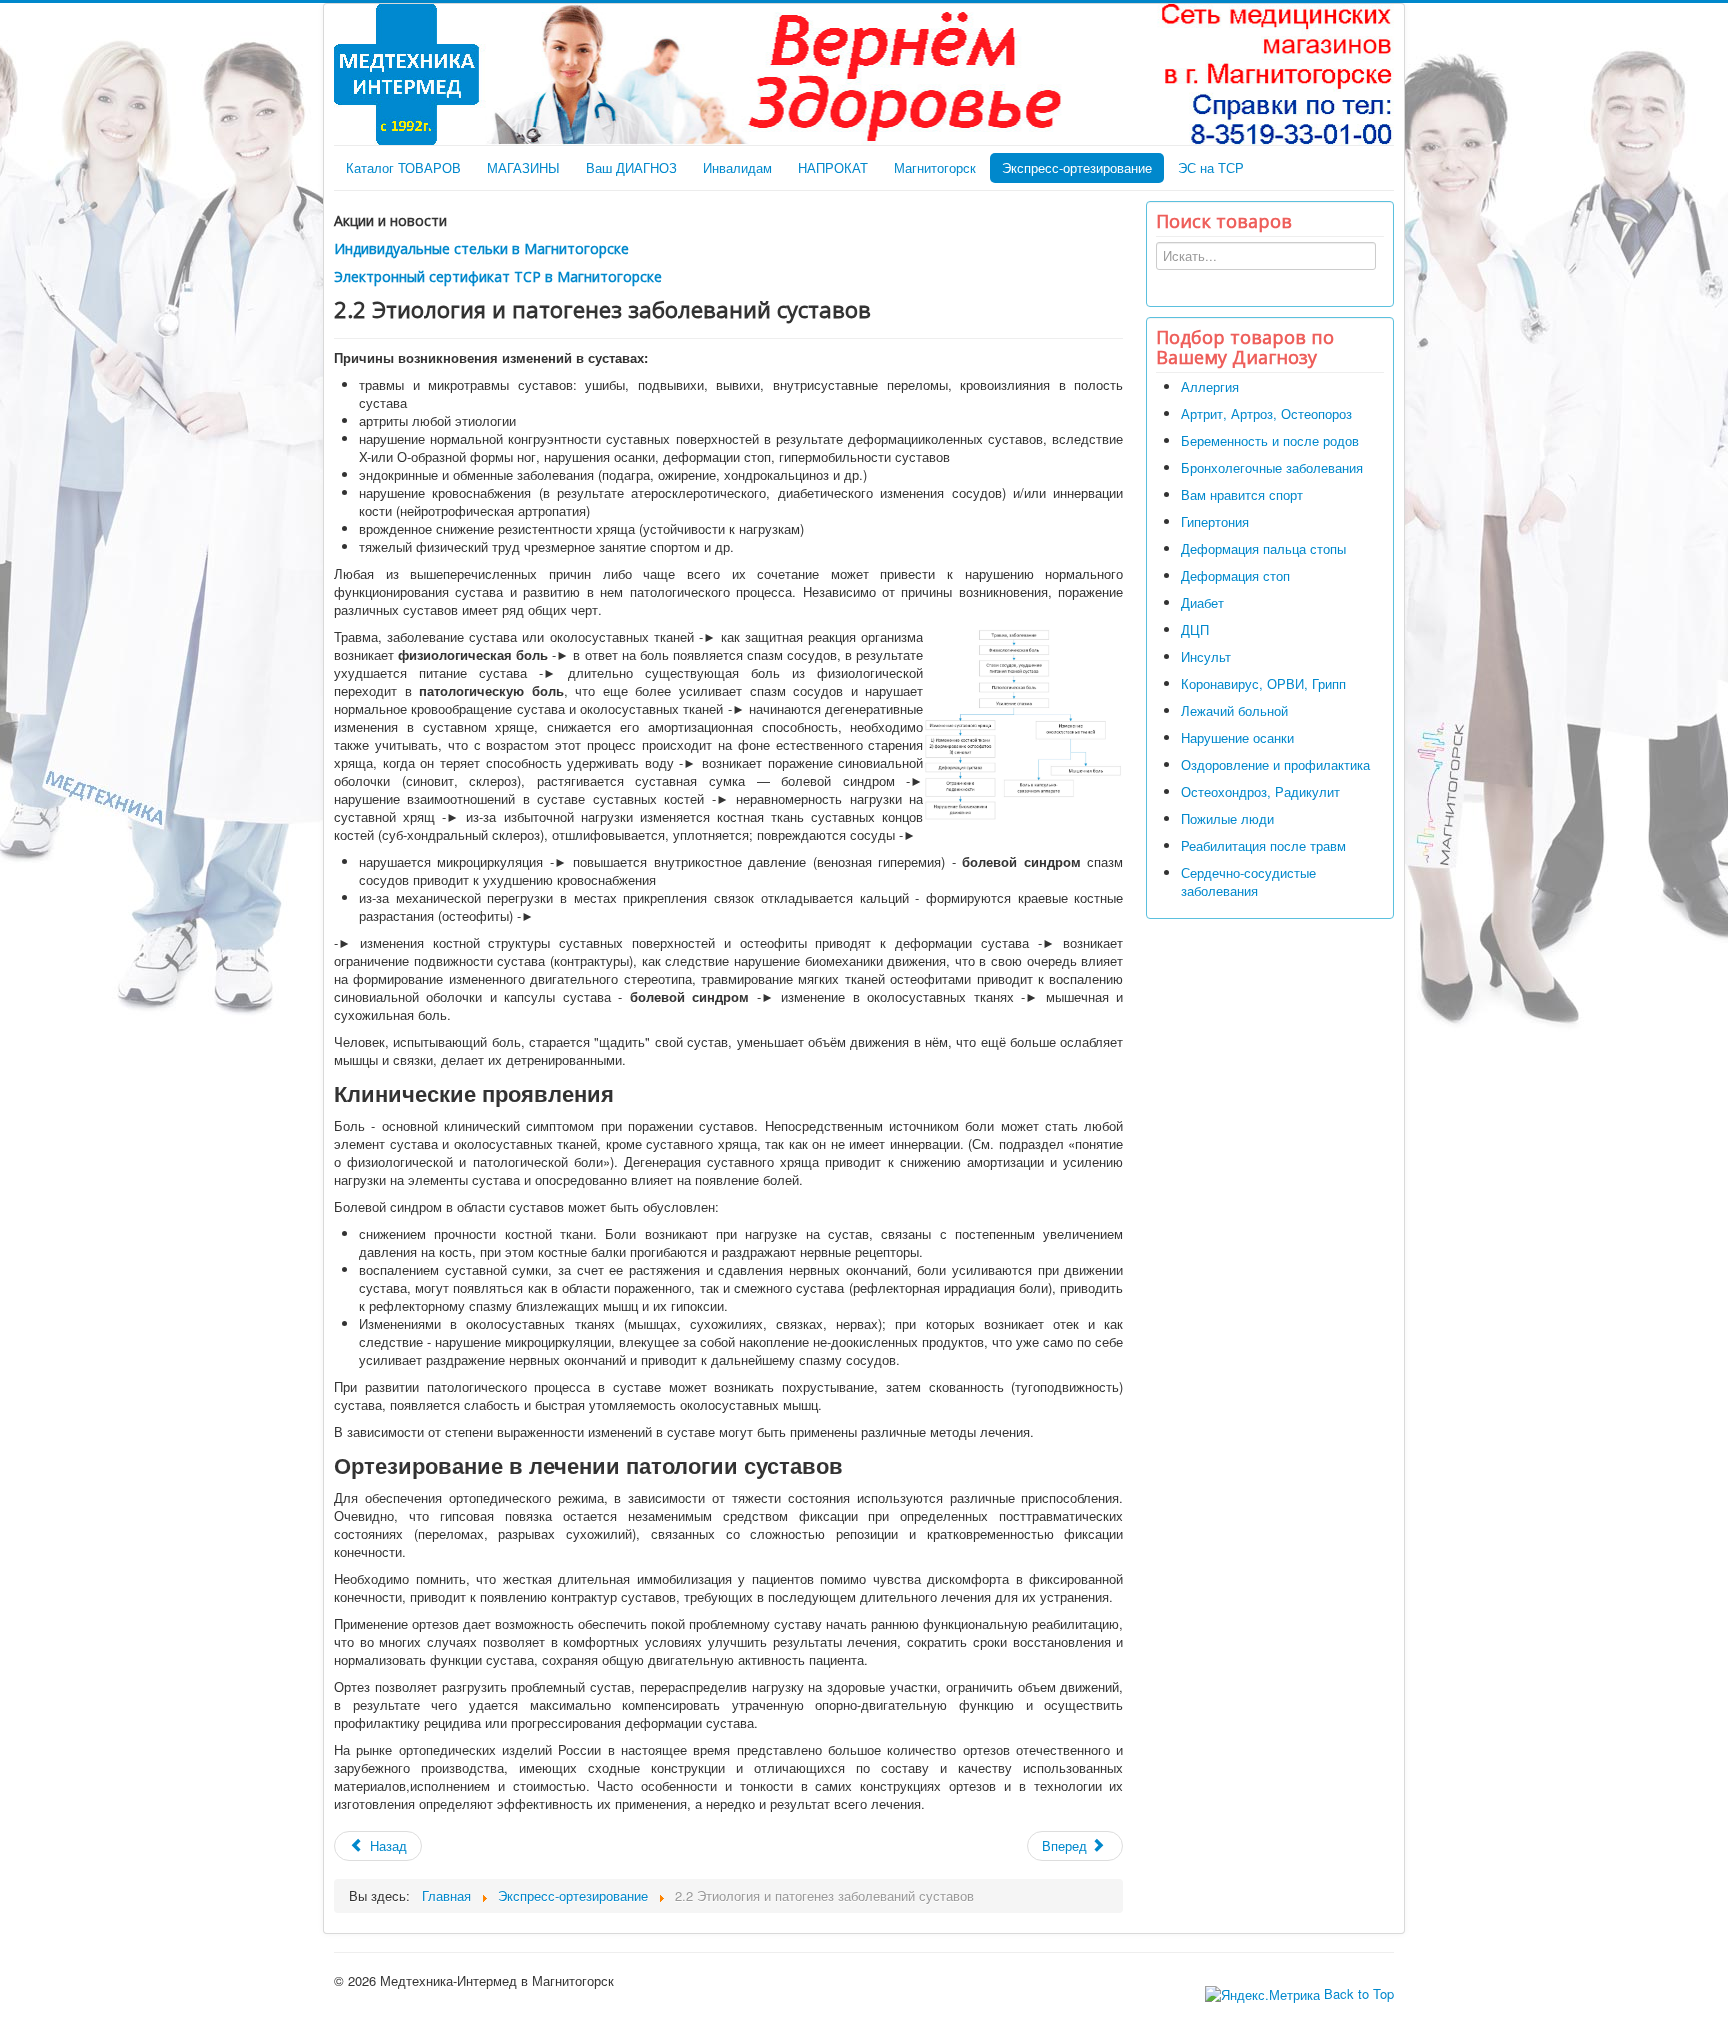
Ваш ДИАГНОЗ (631, 167)
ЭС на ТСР (1211, 167)
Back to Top (1359, 1993)
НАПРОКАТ (833, 167)
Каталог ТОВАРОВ (403, 167)
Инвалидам (737, 167)
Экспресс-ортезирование (1077, 167)
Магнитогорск (935, 167)
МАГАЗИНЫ (523, 167)
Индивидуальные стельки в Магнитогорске (481, 248)
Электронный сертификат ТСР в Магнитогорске (498, 276)
